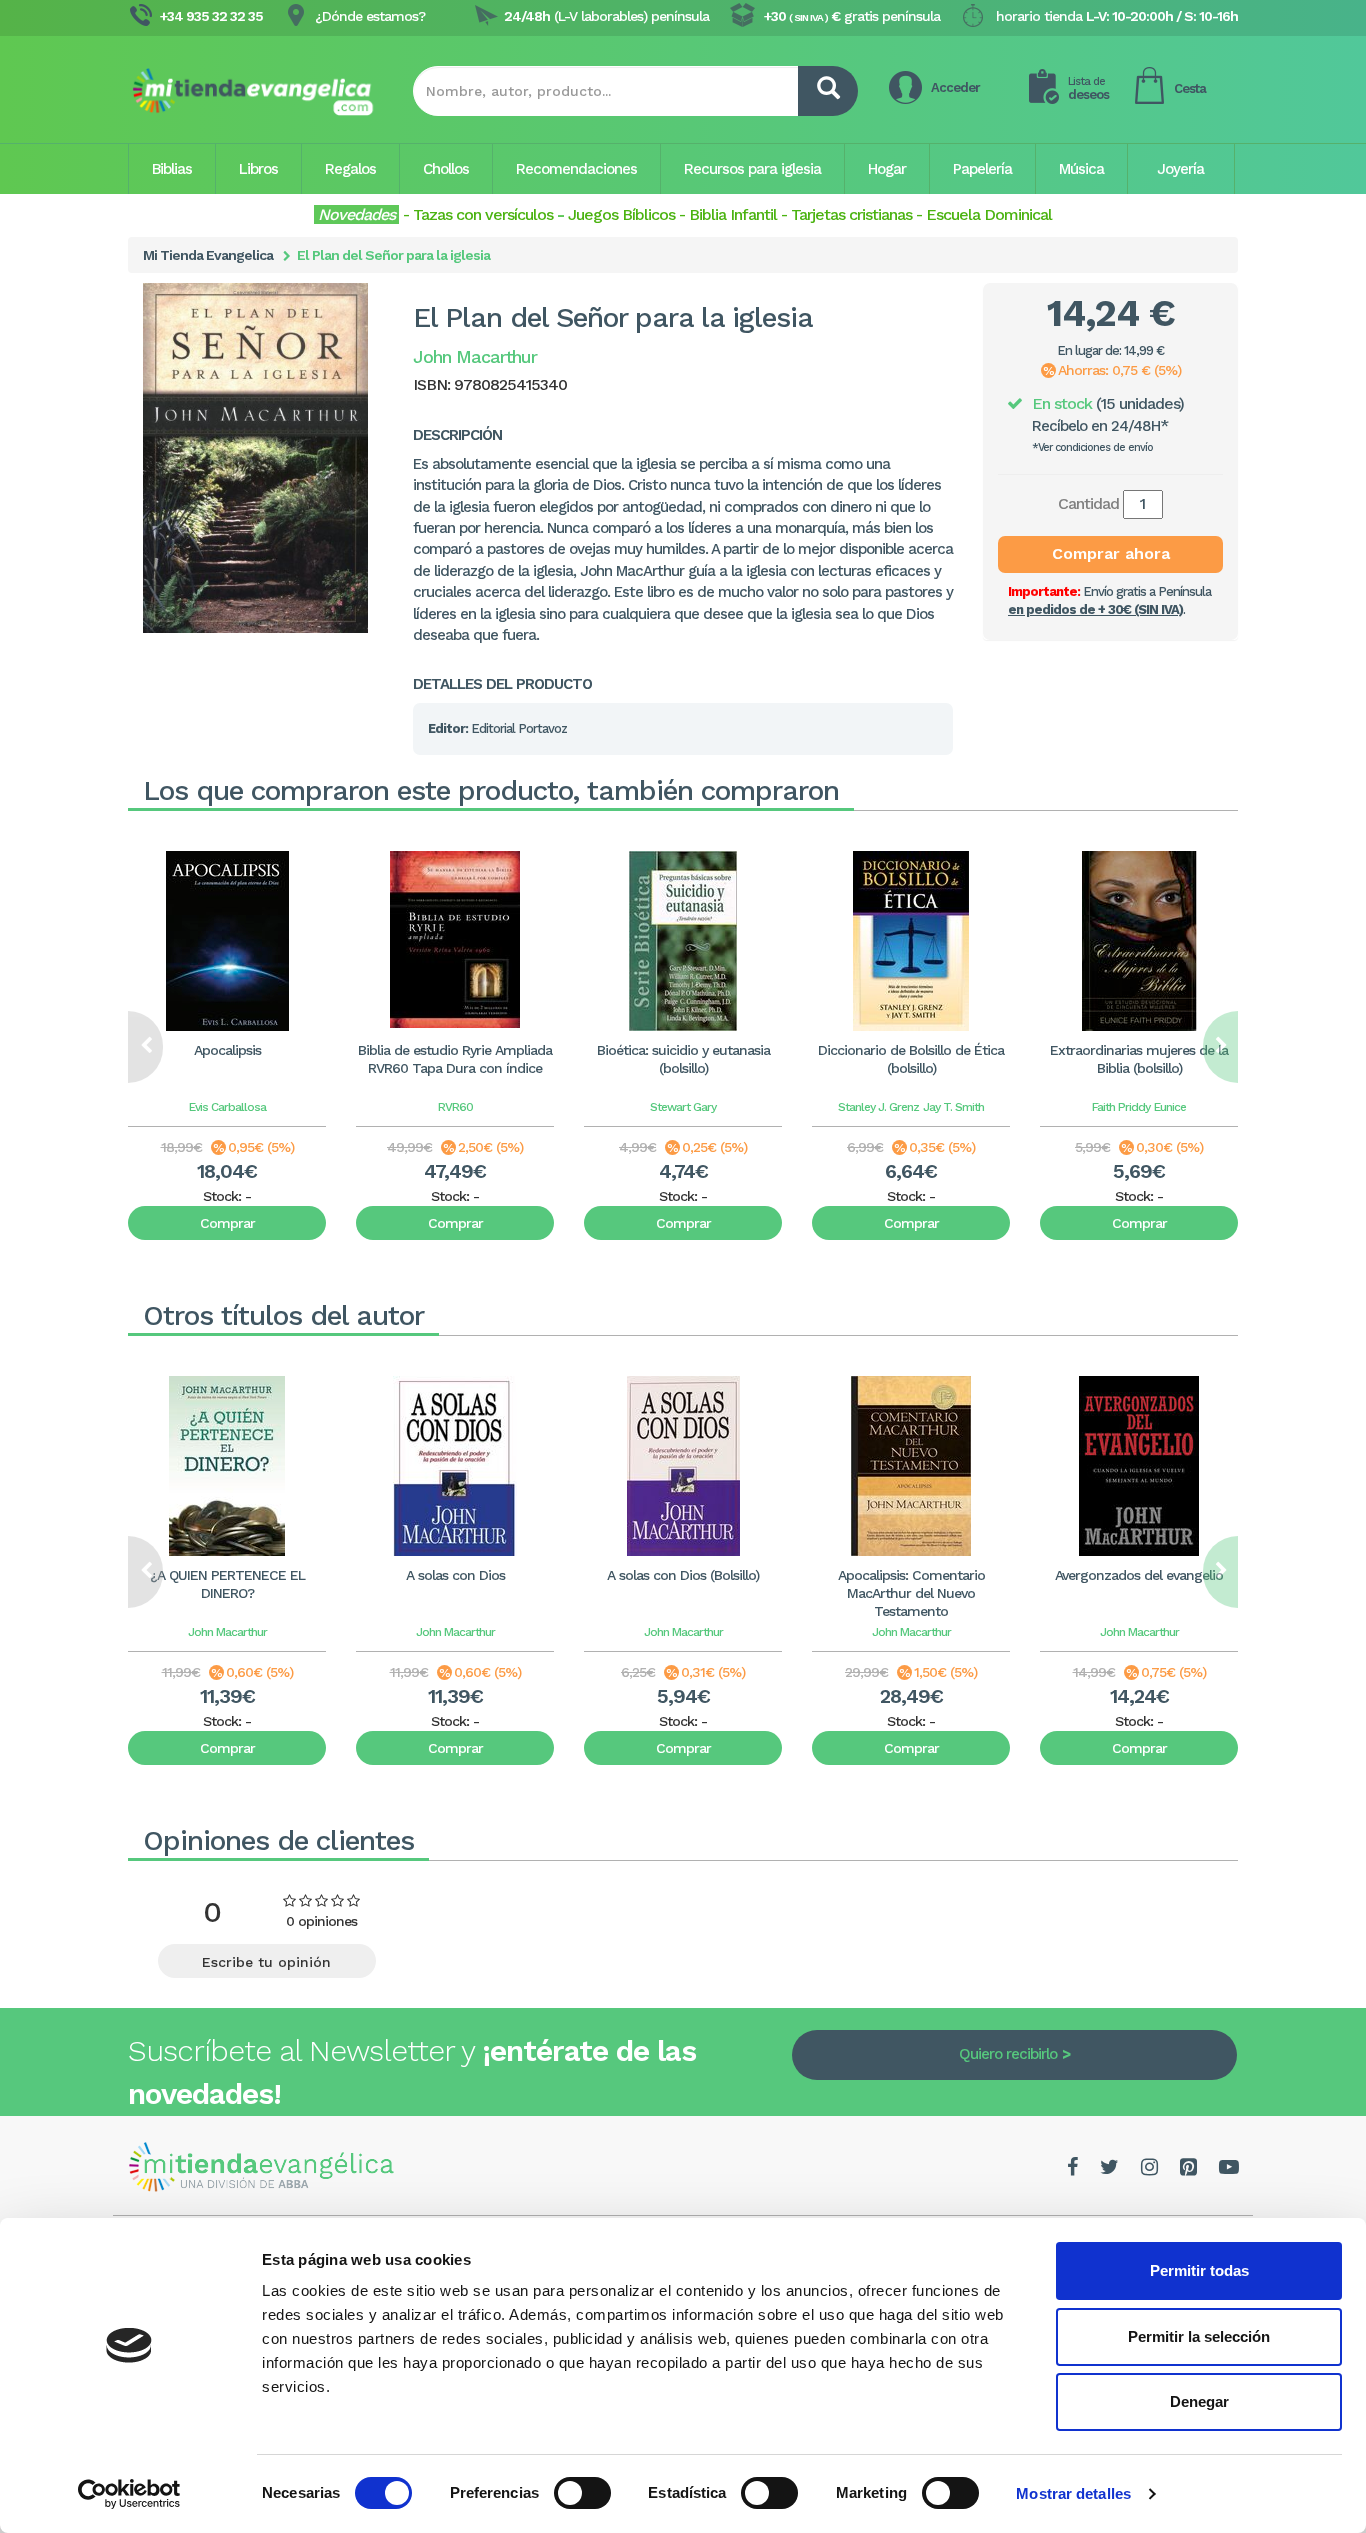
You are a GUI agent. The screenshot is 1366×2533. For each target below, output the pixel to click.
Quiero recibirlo (1008, 2054)
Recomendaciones (576, 169)
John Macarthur (227, 1632)
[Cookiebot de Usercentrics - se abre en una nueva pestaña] (129, 2494)
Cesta (1190, 88)
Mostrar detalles (1073, 2493)
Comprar (227, 1223)
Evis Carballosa (227, 1107)
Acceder (955, 87)
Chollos (446, 169)
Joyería (1180, 169)
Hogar (887, 169)
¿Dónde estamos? (370, 16)
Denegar (1199, 2401)
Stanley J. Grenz (878, 1107)
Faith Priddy (1121, 1107)
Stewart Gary (683, 1107)
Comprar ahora (1111, 553)
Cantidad (1088, 503)
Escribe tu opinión (266, 1962)
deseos (1088, 88)
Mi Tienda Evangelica (208, 255)
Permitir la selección (1199, 2336)
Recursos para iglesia (752, 169)
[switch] (582, 2493)
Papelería (982, 169)
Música (1081, 169)
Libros (258, 169)
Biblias (172, 169)
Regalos (350, 169)
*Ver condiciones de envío (1092, 447)
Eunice (1170, 1107)
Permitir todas (1199, 2270)
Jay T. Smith (953, 1107)
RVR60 (455, 1107)
